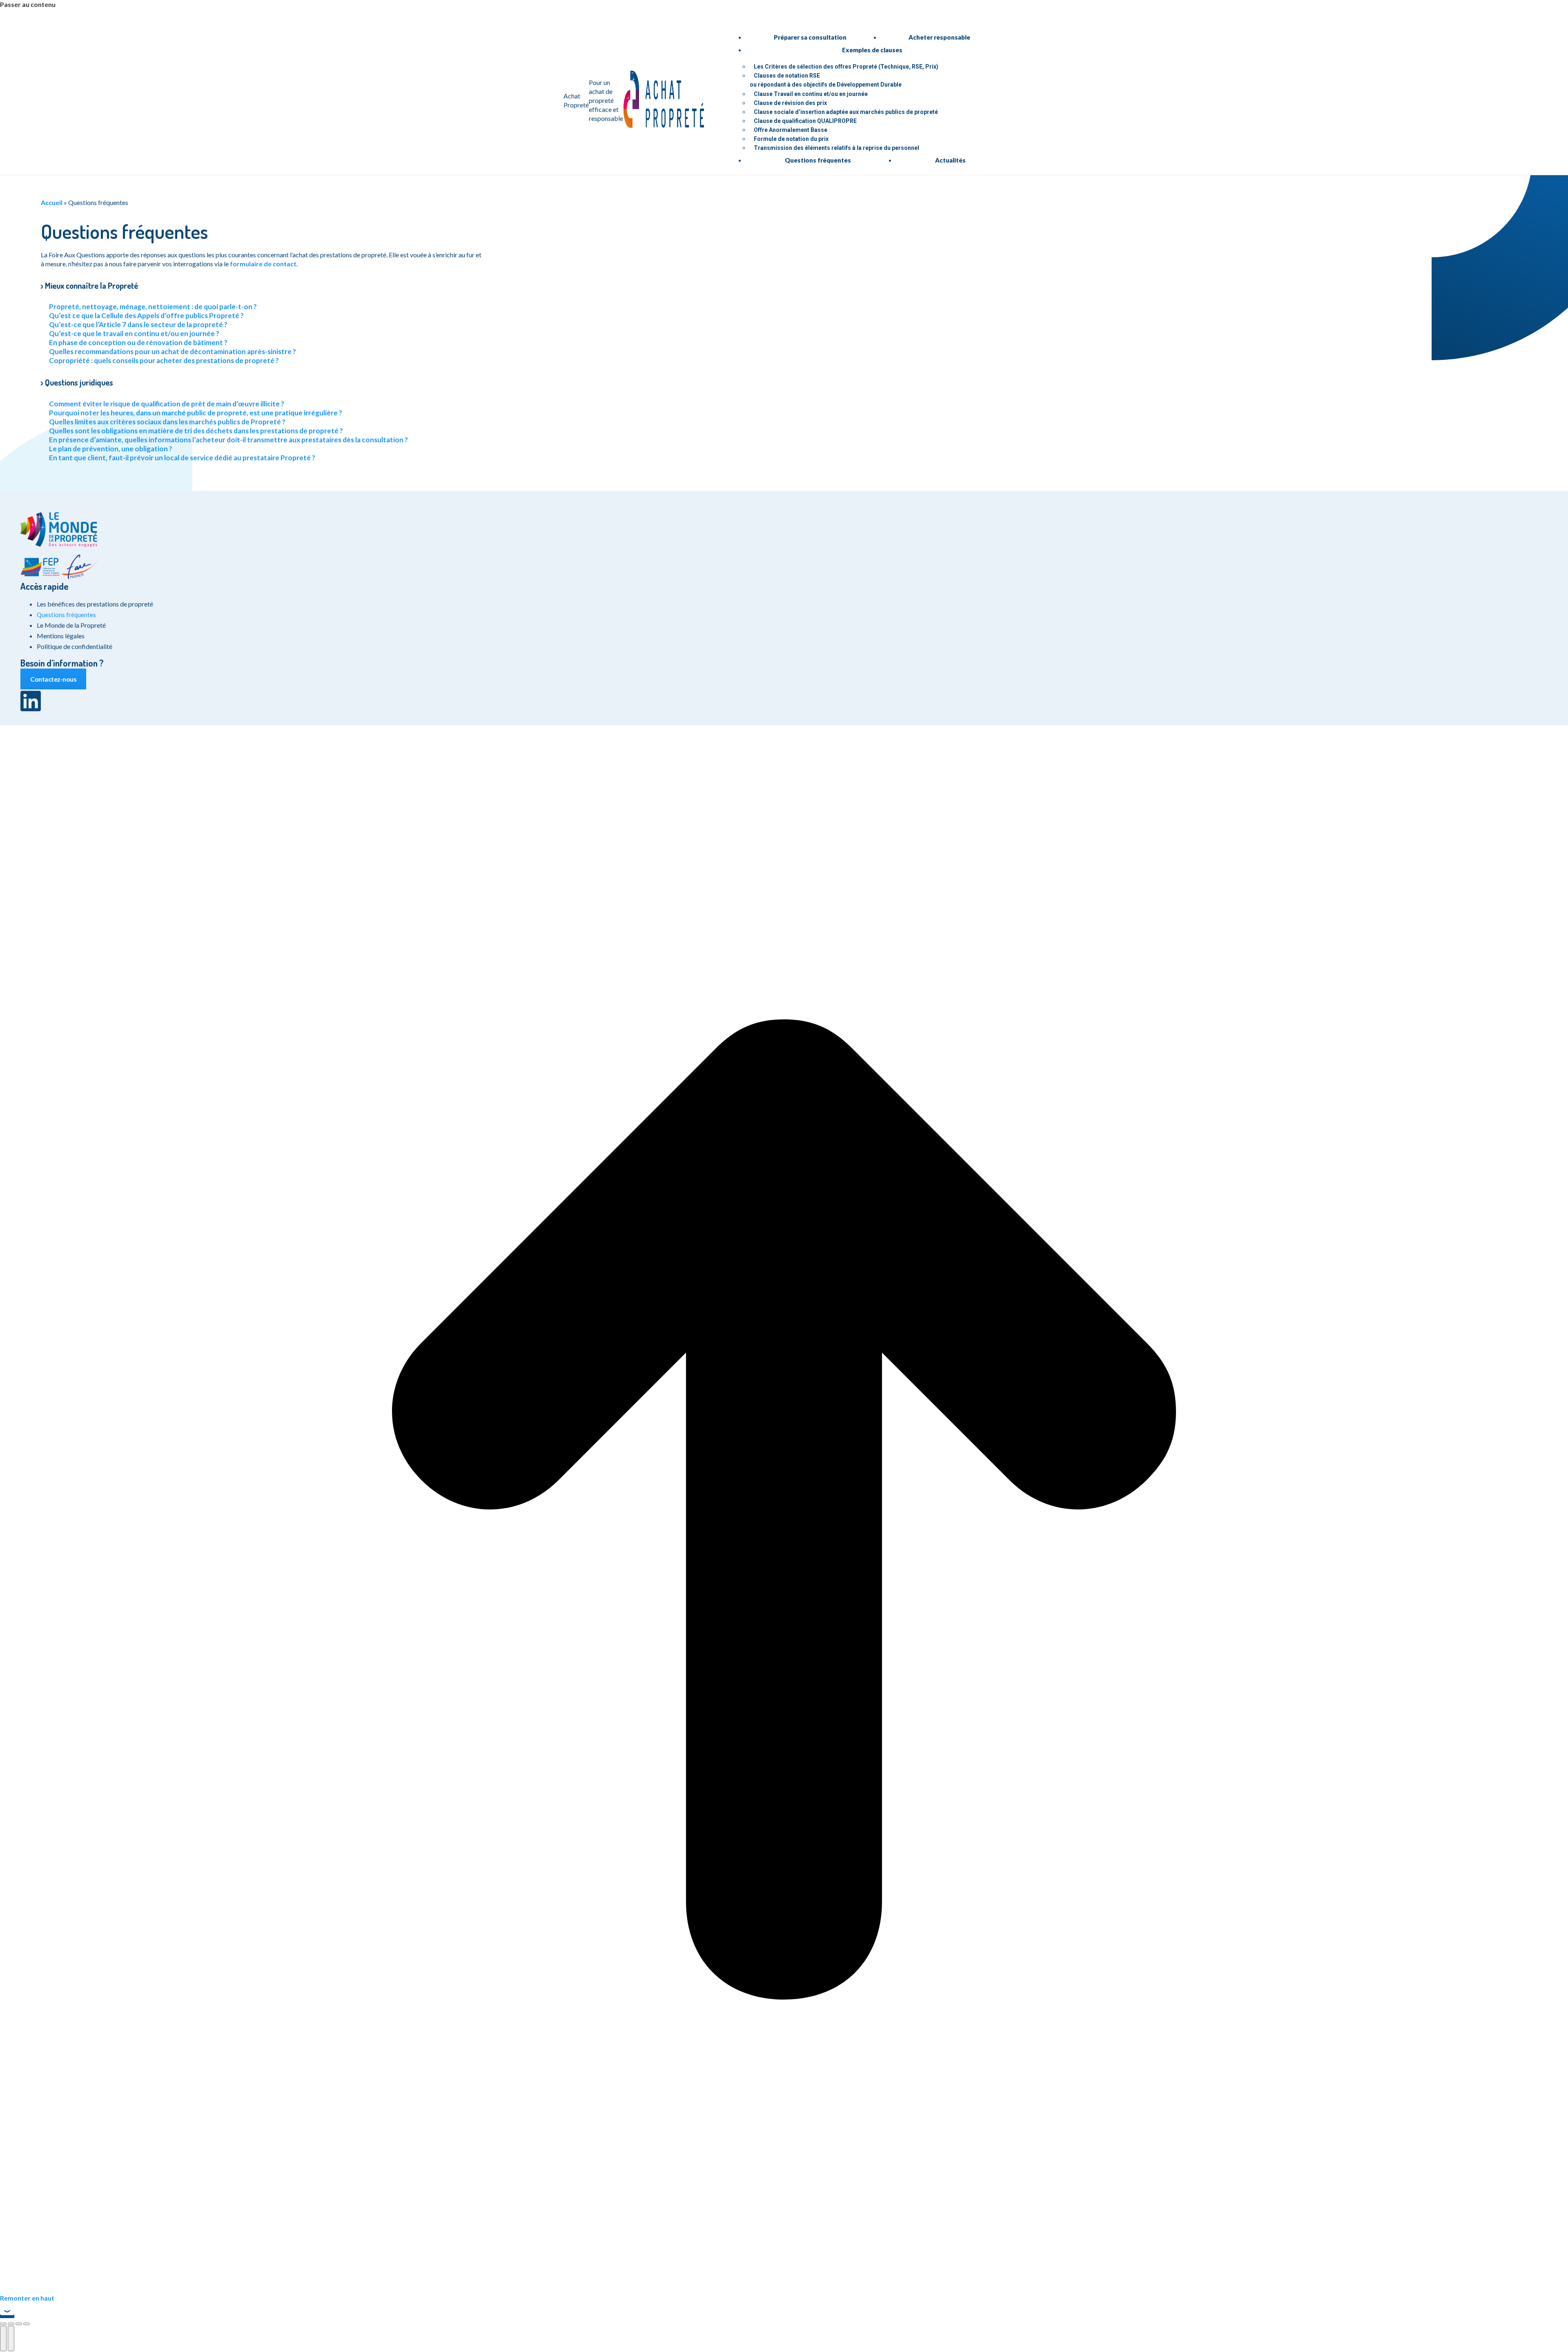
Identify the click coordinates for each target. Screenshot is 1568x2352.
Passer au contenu (28, 4)
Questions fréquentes (66, 615)
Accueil (52, 202)
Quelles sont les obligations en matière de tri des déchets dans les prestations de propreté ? (196, 431)
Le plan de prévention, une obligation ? (111, 449)
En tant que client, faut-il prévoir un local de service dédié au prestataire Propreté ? (182, 458)
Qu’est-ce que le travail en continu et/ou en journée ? (134, 333)
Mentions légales (61, 636)
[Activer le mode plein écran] (19, 2324)
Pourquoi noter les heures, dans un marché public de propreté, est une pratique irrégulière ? (196, 413)
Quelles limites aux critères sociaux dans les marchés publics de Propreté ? (167, 422)
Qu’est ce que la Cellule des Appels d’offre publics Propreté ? (146, 315)
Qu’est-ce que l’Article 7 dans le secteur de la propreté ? (138, 324)
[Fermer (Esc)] (3, 2324)
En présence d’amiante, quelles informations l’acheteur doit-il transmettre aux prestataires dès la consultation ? (228, 440)
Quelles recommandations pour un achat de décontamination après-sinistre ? (173, 351)
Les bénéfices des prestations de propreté (95, 604)
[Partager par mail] (7, 2314)
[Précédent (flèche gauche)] (3, 2339)
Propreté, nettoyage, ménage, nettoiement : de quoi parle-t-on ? (153, 307)
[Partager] (11, 2324)
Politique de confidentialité (75, 646)
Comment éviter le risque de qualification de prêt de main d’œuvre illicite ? (167, 404)
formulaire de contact (263, 264)
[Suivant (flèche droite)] (11, 2339)
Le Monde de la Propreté (71, 625)
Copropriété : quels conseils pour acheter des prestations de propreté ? (164, 360)
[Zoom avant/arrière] (27, 2324)
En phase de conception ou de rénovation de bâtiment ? (138, 342)
